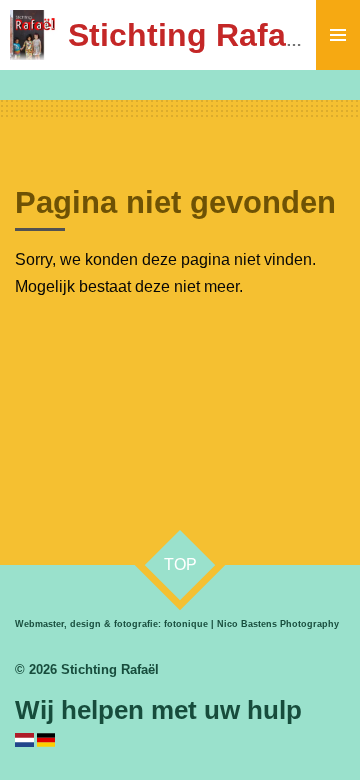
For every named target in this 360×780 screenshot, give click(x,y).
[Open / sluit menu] (338, 35)
